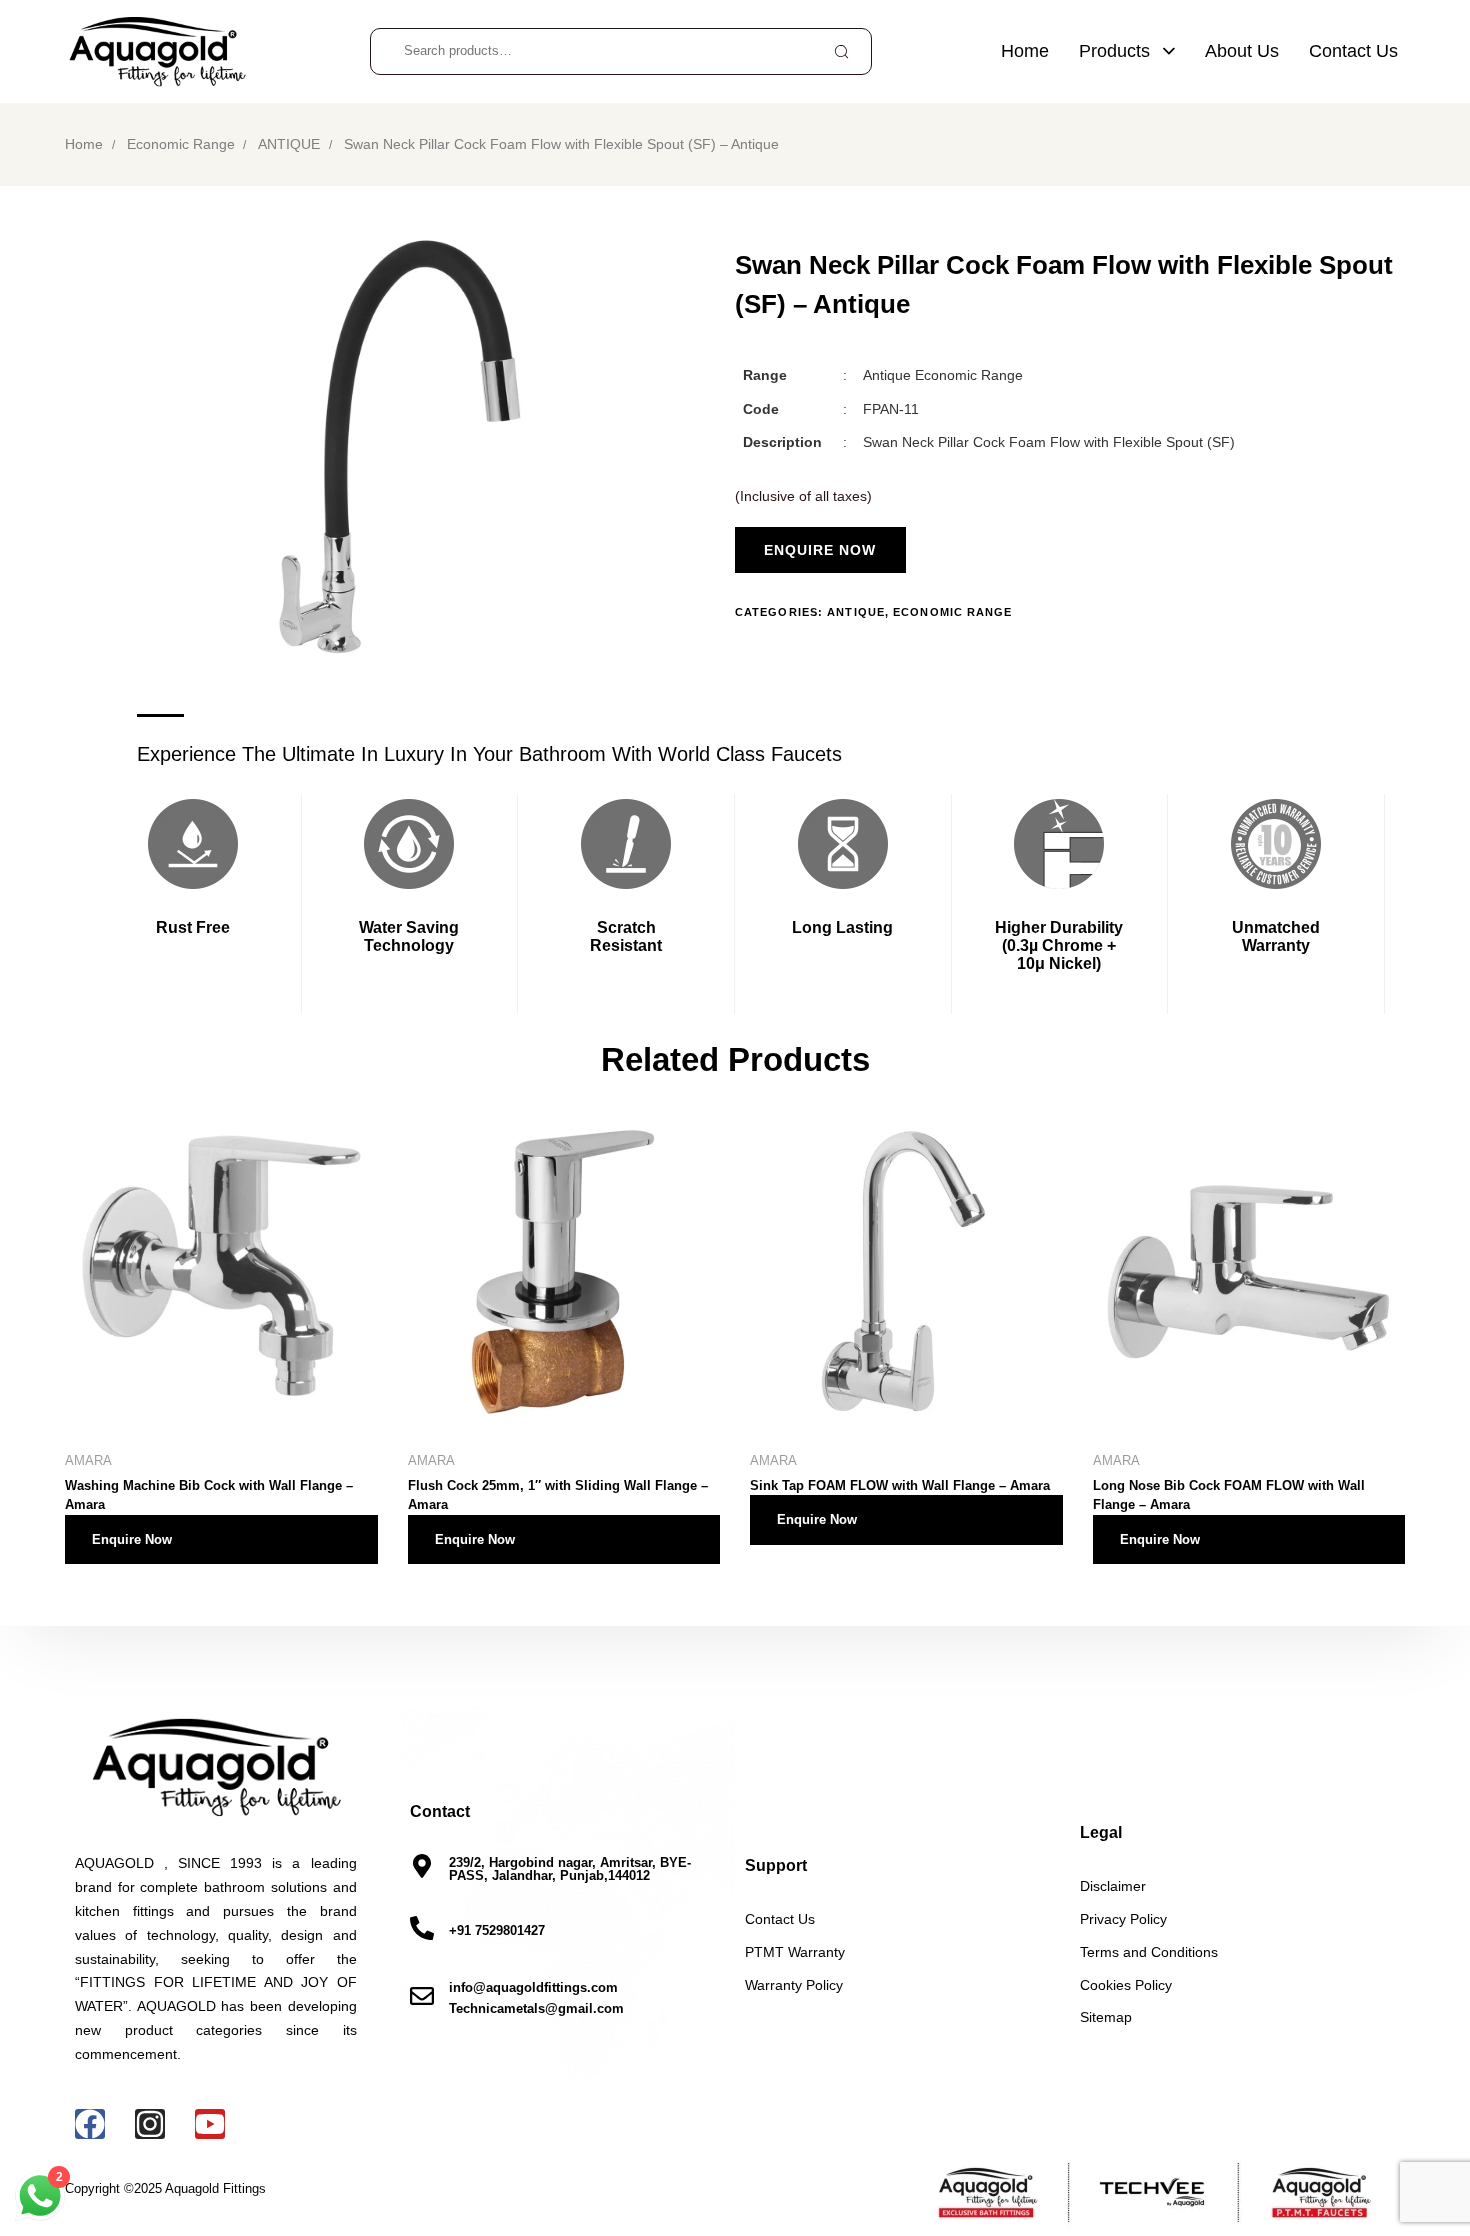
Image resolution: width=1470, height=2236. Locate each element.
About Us (1242, 51)
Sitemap (1106, 2017)
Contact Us (1353, 51)
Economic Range (181, 144)
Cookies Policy (1126, 1985)
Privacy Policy (1123, 1919)
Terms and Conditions (1149, 1952)
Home (1025, 51)
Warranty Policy (794, 1985)
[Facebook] (90, 2124)
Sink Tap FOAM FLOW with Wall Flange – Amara (900, 1485)
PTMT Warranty (795, 1952)
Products (1114, 51)
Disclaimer (1113, 1886)
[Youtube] (210, 2124)
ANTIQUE (289, 144)
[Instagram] (150, 2124)
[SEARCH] (841, 51)
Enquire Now (132, 1539)
